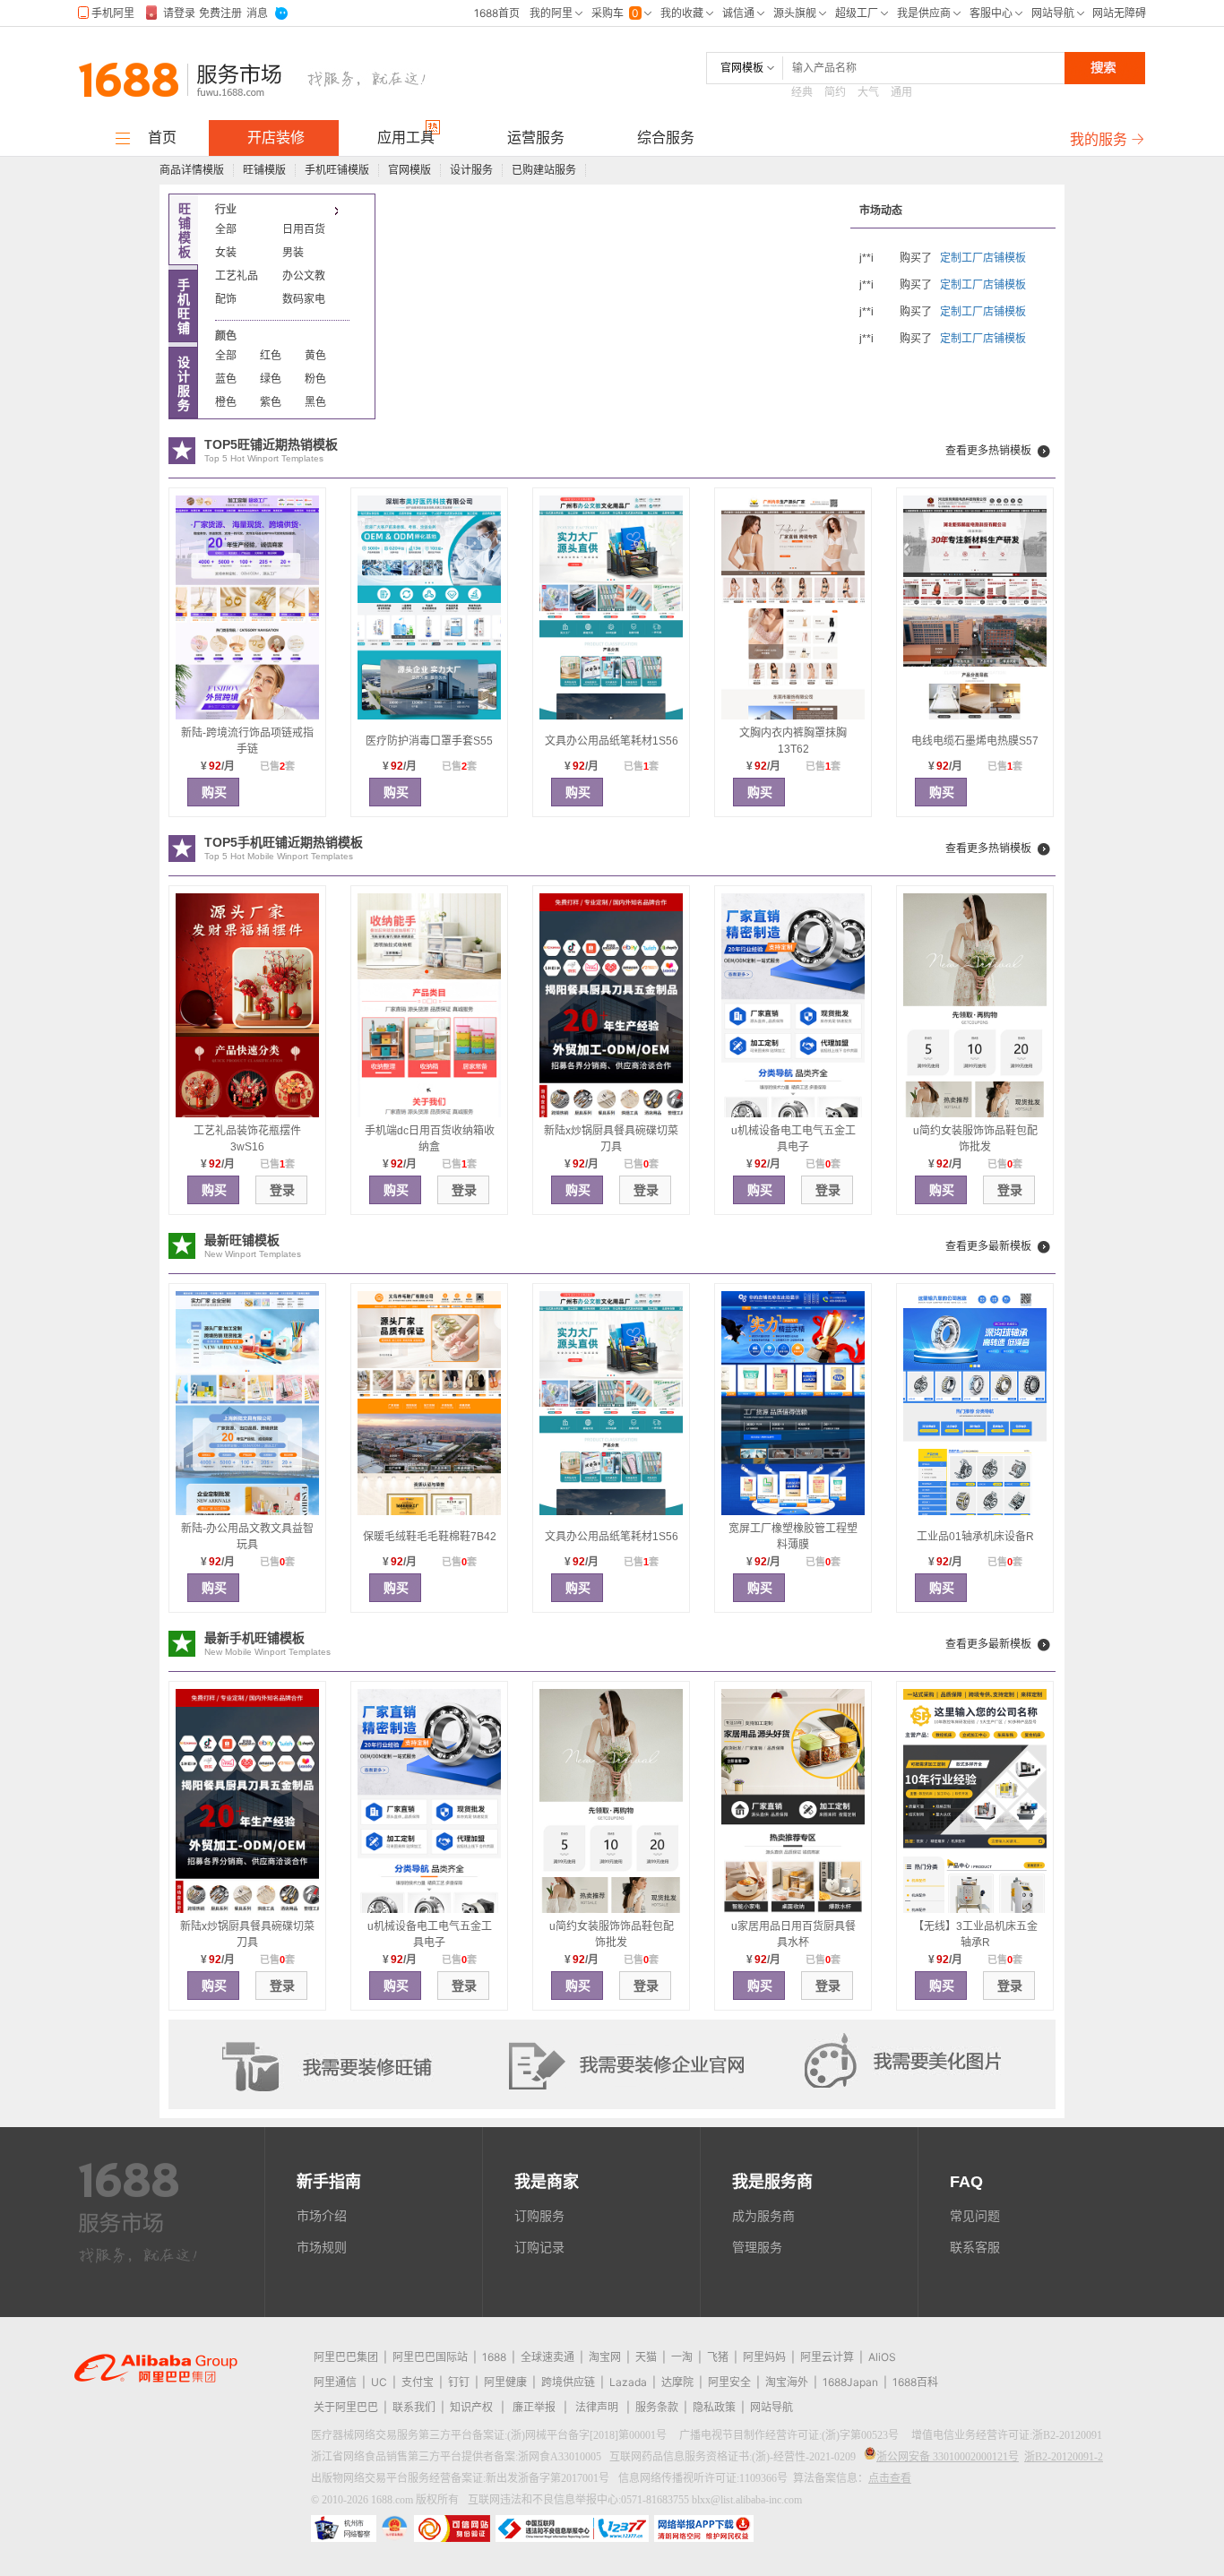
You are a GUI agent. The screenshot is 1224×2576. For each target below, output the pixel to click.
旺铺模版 (264, 170)
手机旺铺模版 (337, 170)
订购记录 (539, 2247)
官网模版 (409, 170)
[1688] (129, 2193)
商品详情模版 (192, 170)
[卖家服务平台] (124, 2230)
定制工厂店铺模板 (983, 258)
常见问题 (975, 2216)
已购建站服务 (544, 170)
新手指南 (329, 2182)
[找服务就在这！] (138, 2260)
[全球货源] (263, 84)
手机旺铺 (184, 306)
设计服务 (471, 170)
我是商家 (547, 2182)
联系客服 (975, 2247)
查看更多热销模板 (988, 451)
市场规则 (322, 2247)
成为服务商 (763, 2216)
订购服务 (539, 2216)
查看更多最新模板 (988, 1246)
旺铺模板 (185, 230)
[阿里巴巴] (128, 84)
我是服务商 (772, 2182)
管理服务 (757, 2247)
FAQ (966, 2182)
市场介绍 (322, 2216)
